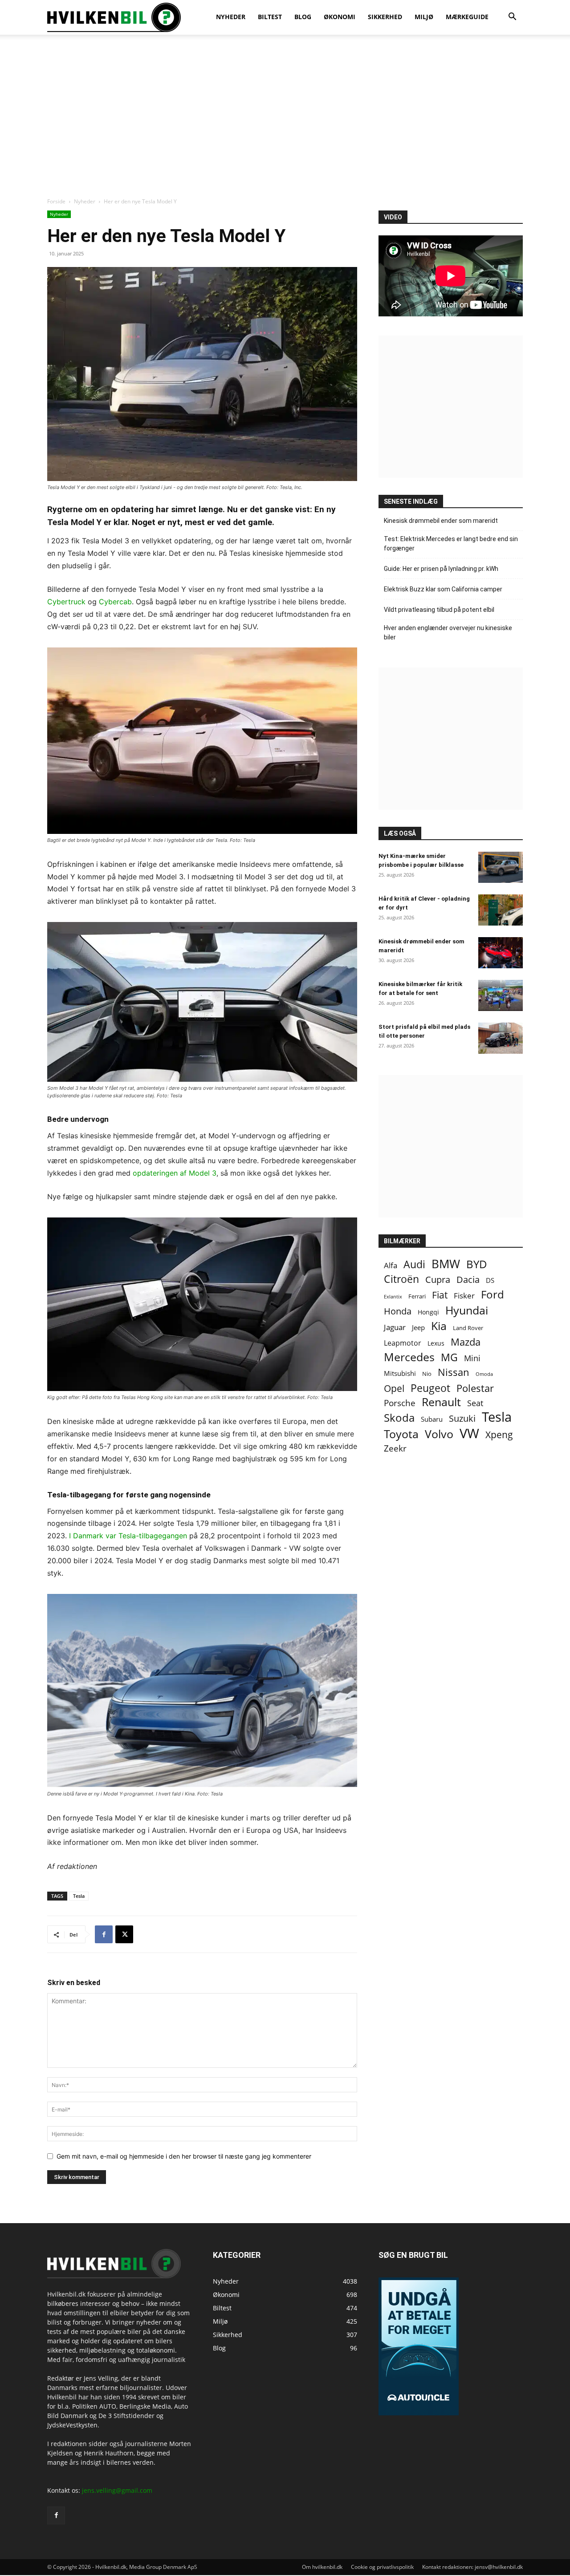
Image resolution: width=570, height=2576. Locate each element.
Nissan (454, 1372)
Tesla (79, 1896)
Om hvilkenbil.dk (322, 2567)
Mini (472, 1358)
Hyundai (467, 1310)
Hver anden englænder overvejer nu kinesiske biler (448, 633)
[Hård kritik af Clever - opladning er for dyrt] (501, 910)
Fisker (464, 1296)
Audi (414, 1264)
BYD (477, 1264)
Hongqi (428, 1312)
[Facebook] (104, 1934)
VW (469, 1433)
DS (490, 1280)
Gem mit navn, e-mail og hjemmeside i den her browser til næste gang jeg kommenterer (184, 2156)
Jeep (418, 1327)
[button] (512, 18)
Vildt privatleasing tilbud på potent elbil (439, 610)
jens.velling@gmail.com (117, 2490)
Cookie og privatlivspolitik (382, 2567)
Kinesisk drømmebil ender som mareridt (441, 521)
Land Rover (468, 1328)
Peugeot (430, 1388)
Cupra (438, 1280)
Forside (56, 201)
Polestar (475, 1388)
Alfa (391, 1265)
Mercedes (409, 1357)
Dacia (468, 1280)
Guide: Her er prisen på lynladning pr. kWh (441, 569)
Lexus (436, 1343)
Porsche (400, 1403)
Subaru (432, 1419)
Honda (398, 1311)
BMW (446, 1264)
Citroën (401, 1279)
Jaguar (395, 1327)
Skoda (399, 1417)
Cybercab (115, 602)
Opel (394, 1388)
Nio (427, 1374)
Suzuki (462, 1418)
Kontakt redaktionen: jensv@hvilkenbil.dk (472, 2567)
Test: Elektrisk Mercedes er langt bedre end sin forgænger (451, 544)
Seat (475, 1403)
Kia (439, 1326)
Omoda (484, 1374)
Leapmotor (403, 1343)
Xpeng (499, 1435)
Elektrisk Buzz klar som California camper (443, 589)
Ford (493, 1294)
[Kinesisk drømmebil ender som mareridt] (501, 953)
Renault (441, 1402)
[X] (124, 1934)
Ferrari (417, 1296)
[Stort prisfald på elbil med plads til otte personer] (501, 1038)
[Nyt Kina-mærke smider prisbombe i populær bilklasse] (501, 867)
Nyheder (85, 201)
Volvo (439, 1434)
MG (449, 1357)
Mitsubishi (400, 1373)
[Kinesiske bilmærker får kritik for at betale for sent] (501, 995)
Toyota (401, 1434)
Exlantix (393, 1296)
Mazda (466, 1342)
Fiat (440, 1295)
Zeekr (395, 1449)
